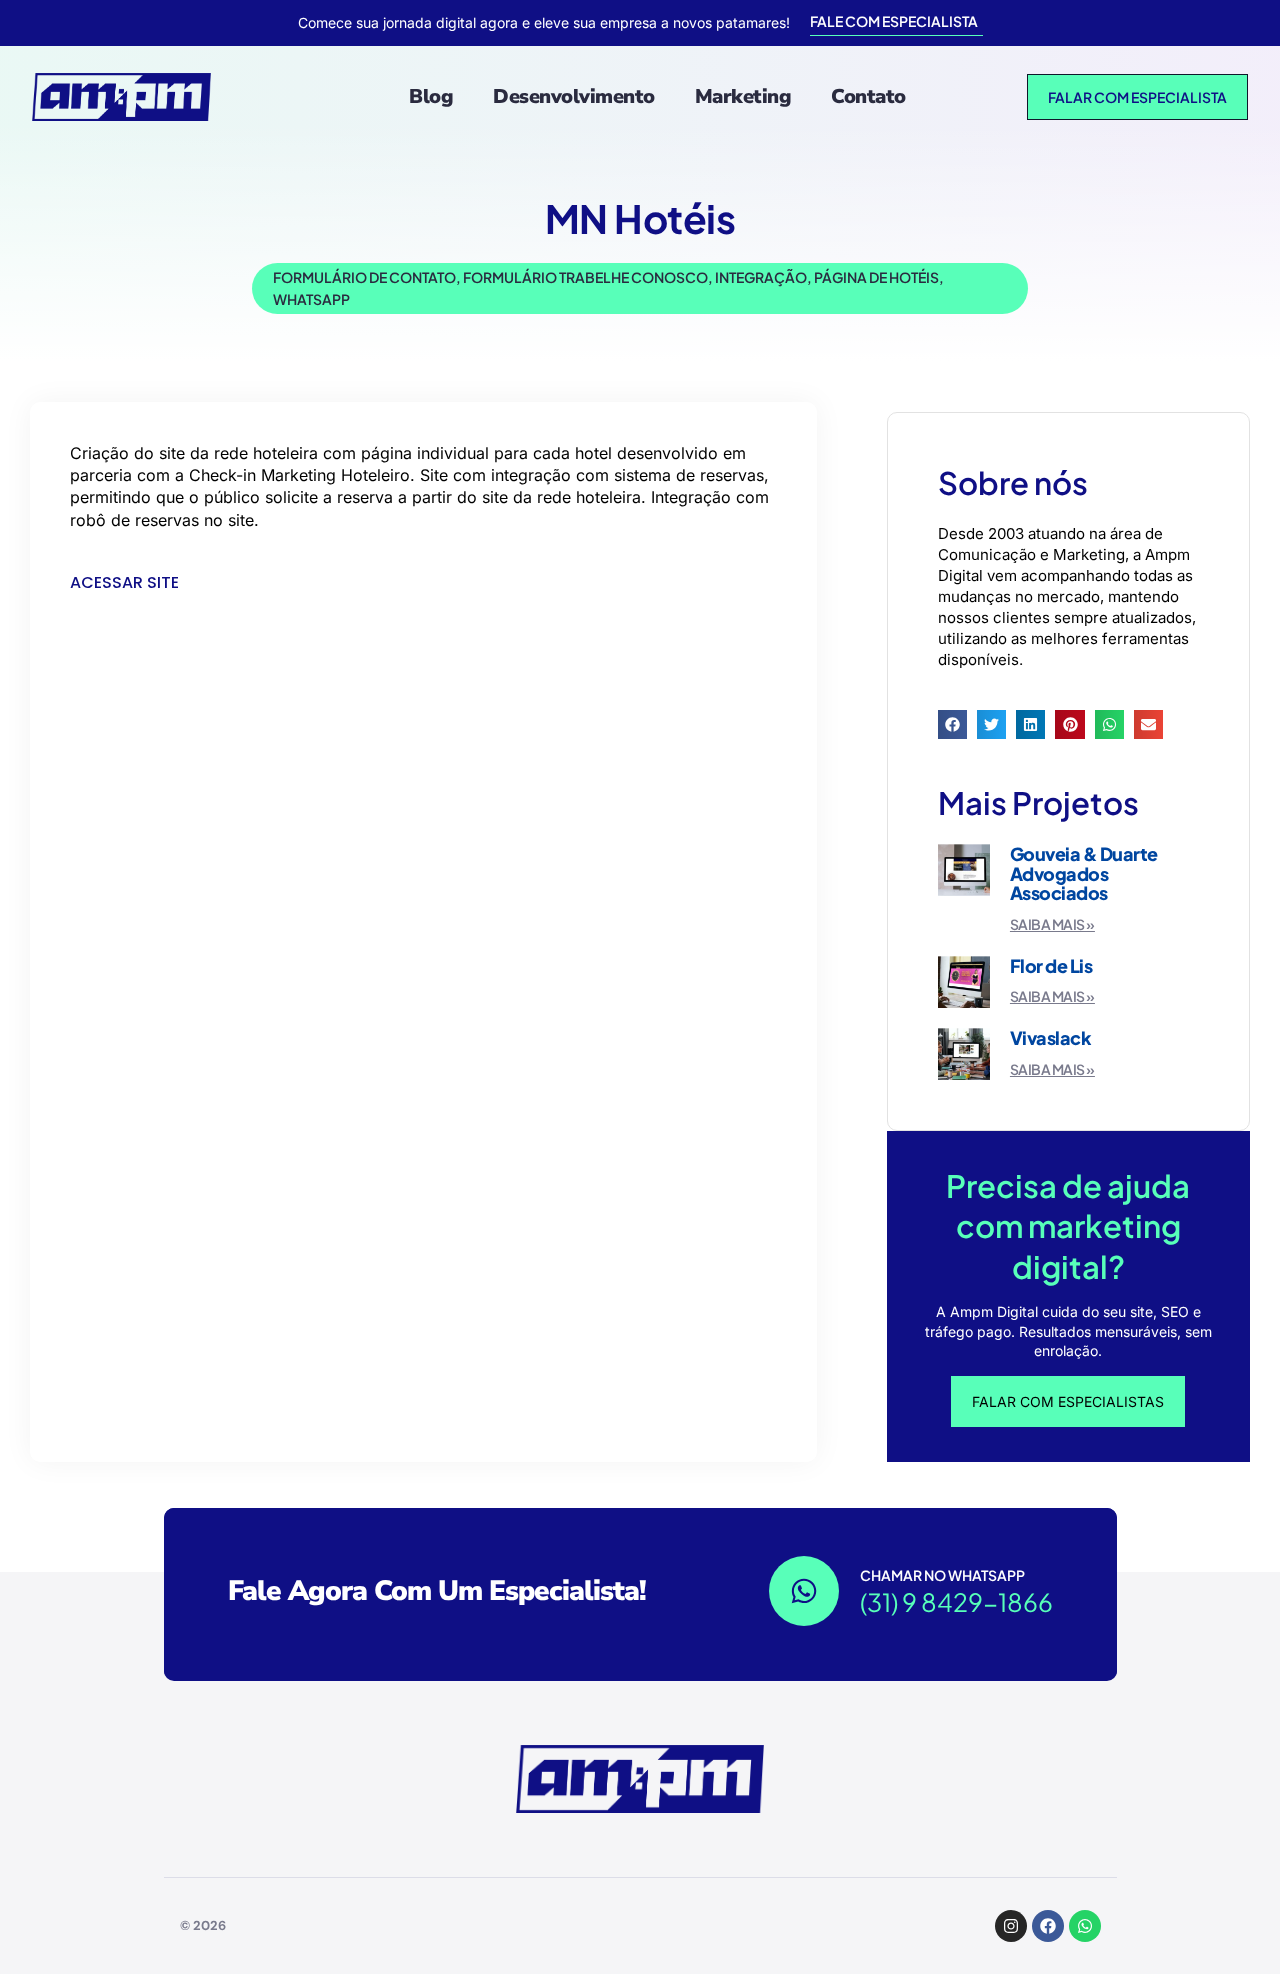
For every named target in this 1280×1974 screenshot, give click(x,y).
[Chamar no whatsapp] (804, 1591)
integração (761, 277)
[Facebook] (1048, 1926)
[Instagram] (1011, 1926)
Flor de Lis (1051, 965)
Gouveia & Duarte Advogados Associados (1084, 873)
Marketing (743, 96)
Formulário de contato (364, 277)
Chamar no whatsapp (942, 1575)
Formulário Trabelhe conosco (585, 277)
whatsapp (311, 299)
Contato (868, 96)
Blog (431, 96)
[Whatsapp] (1085, 1926)
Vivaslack (1051, 1037)
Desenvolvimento (574, 96)
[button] (952, 724)
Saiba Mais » (1052, 924)
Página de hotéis (876, 277)
